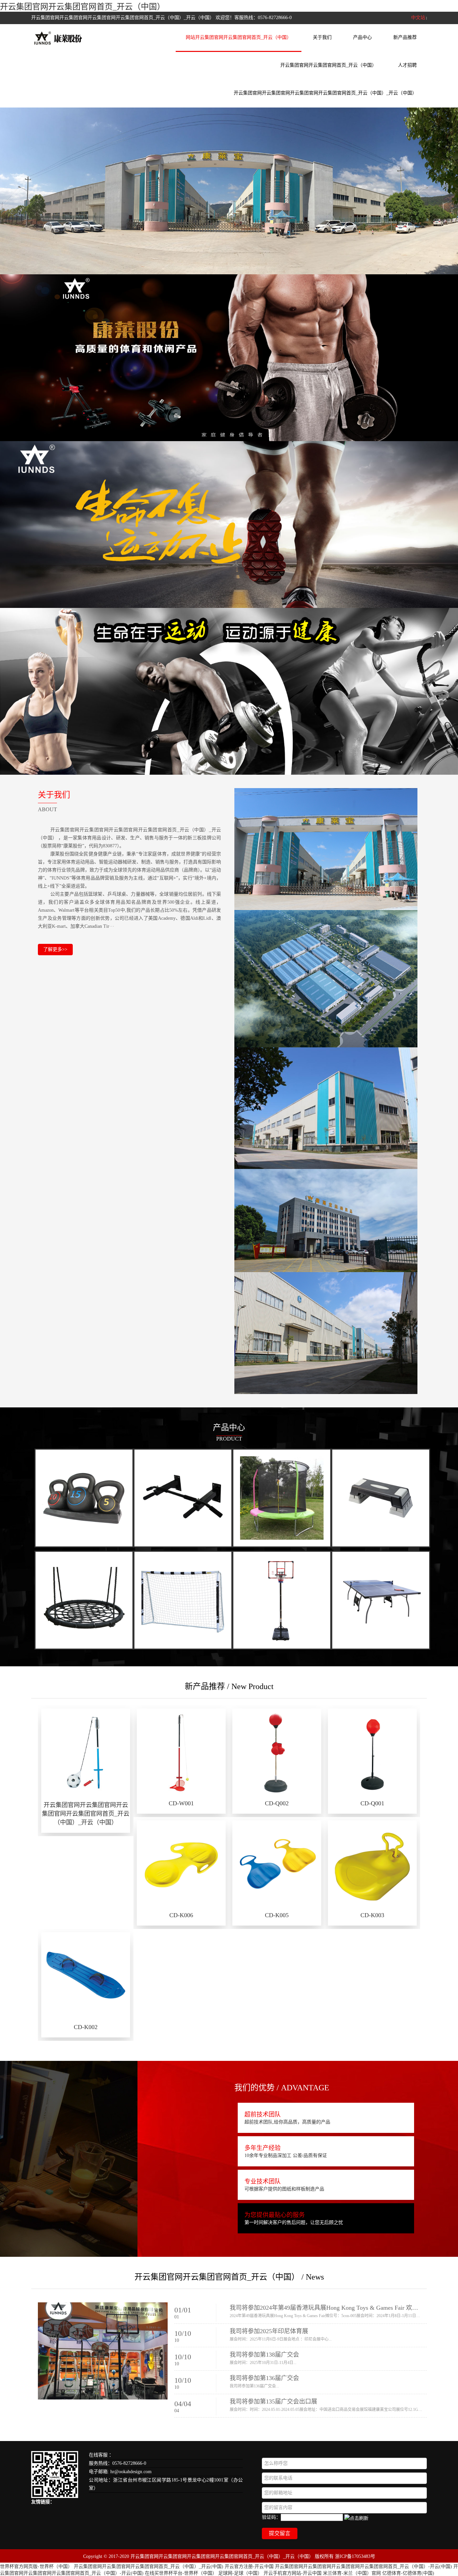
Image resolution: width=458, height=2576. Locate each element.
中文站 (418, 18)
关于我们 (322, 37)
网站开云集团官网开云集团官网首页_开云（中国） (239, 37)
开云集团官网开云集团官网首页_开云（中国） (82, 7)
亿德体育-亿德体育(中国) (408, 2573)
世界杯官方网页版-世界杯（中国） (36, 2566)
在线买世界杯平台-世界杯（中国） (181, 2573)
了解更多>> (55, 949)
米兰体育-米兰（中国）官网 (352, 2573)
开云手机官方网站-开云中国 (293, 2573)
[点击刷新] (356, 2518)
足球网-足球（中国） (240, 2573)
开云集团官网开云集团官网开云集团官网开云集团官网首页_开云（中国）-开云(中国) (363, 2566)
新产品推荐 (405, 37)
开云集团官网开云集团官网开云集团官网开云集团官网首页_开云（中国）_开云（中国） (325, 93)
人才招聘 (407, 65)
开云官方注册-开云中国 (249, 2566)
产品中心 (362, 37)
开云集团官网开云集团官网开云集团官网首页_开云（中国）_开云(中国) (149, 2566)
